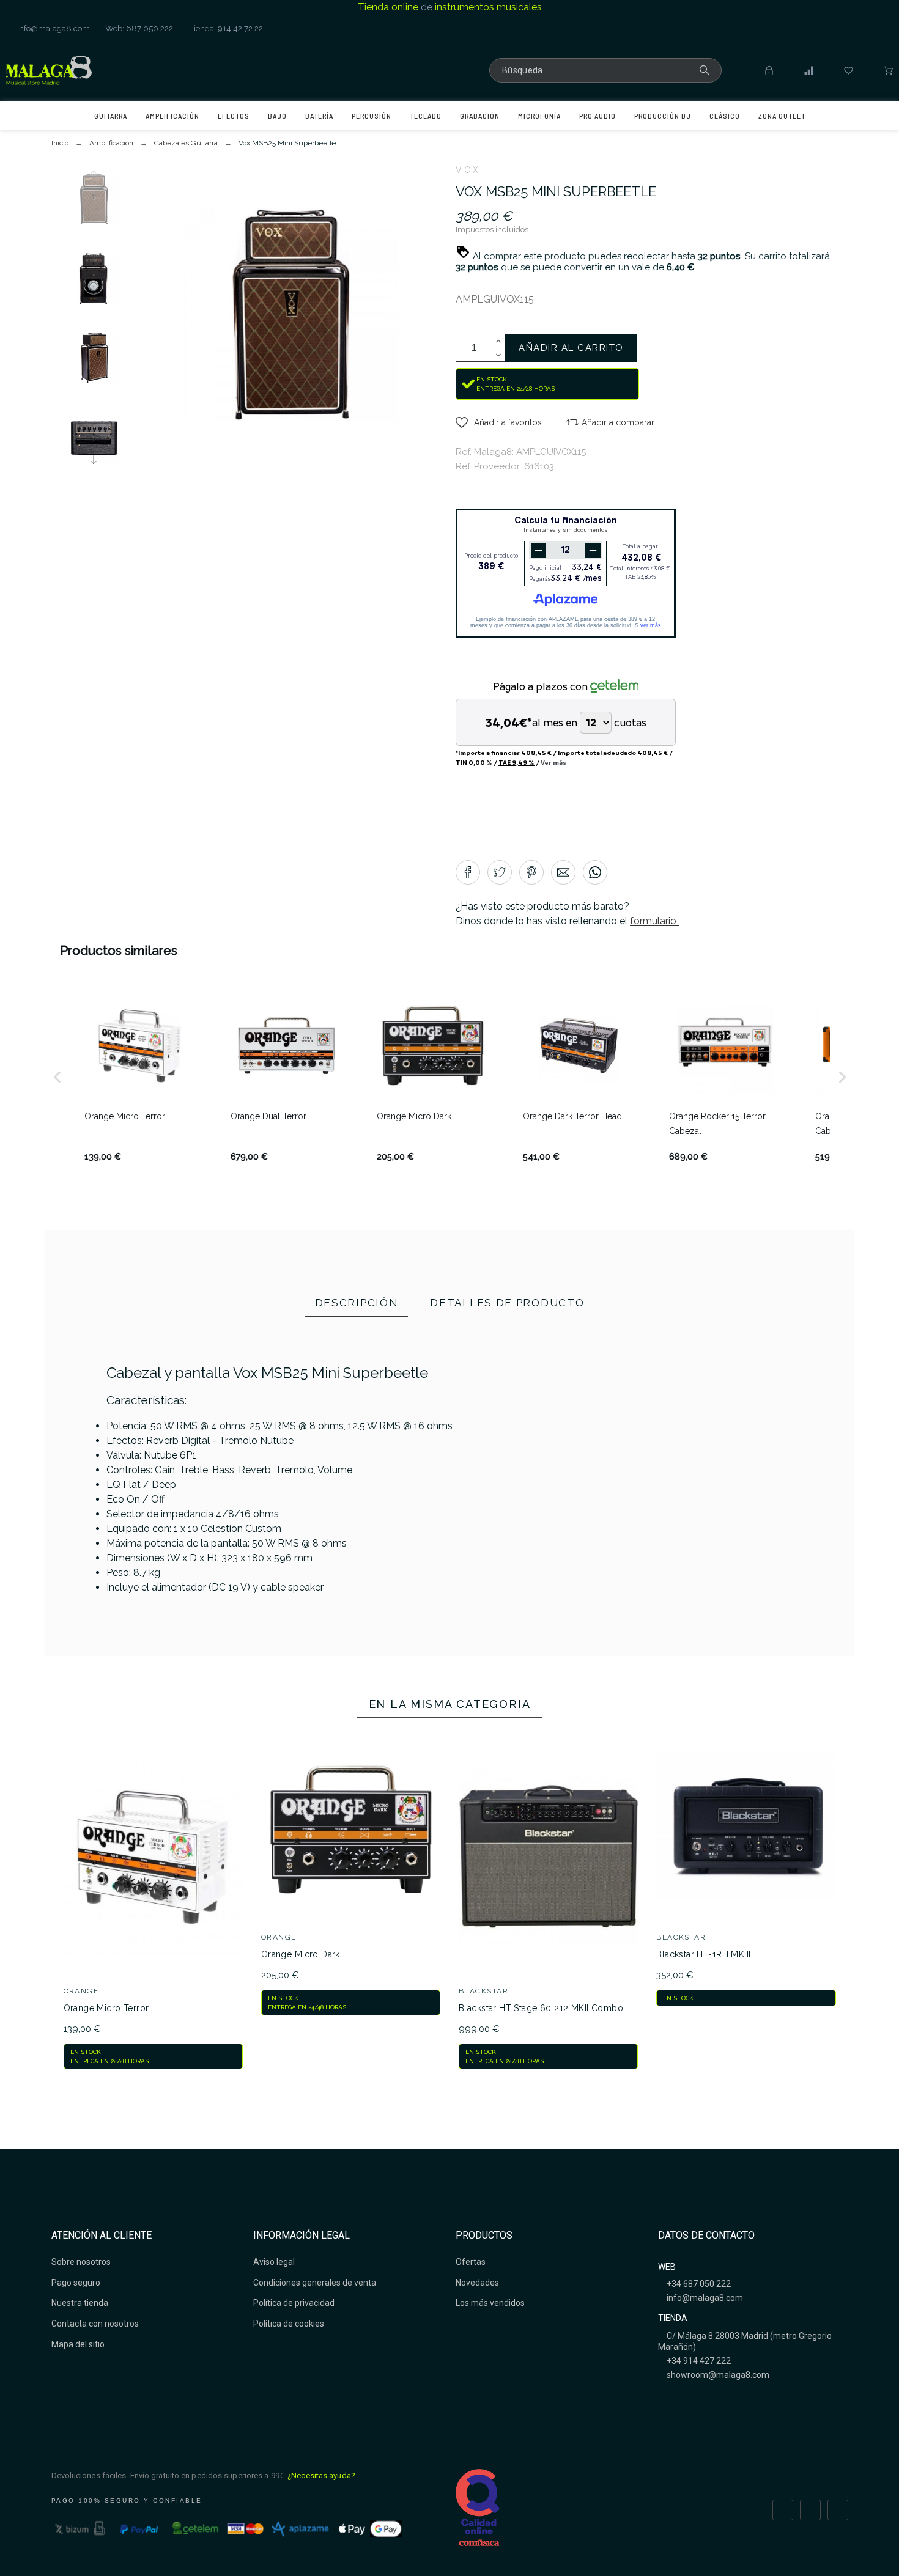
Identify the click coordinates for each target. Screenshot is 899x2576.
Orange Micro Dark (301, 1954)
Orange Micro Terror (106, 2008)
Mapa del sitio (78, 2344)
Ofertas (471, 2262)
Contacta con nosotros (95, 2324)
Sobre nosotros (81, 2262)
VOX (468, 170)
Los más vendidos (490, 2303)
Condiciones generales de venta (315, 2283)
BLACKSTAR (483, 1991)
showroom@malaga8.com (717, 2375)
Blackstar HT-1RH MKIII (703, 1954)
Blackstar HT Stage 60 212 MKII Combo (541, 2008)
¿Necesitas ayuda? (321, 2475)
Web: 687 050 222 (138, 28)
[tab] (357, 1304)
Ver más (553, 762)
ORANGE (81, 1991)
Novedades (477, 2283)
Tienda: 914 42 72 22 (225, 28)
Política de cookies (289, 2324)
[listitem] (140, 1077)
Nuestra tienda (80, 2303)
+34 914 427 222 (698, 2361)
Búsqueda (706, 70)
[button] (499, 422)
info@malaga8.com (53, 28)
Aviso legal (274, 2262)
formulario (654, 921)
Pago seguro (76, 2283)
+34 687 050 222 (698, 2284)
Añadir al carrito (571, 348)
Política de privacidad (294, 2303)
